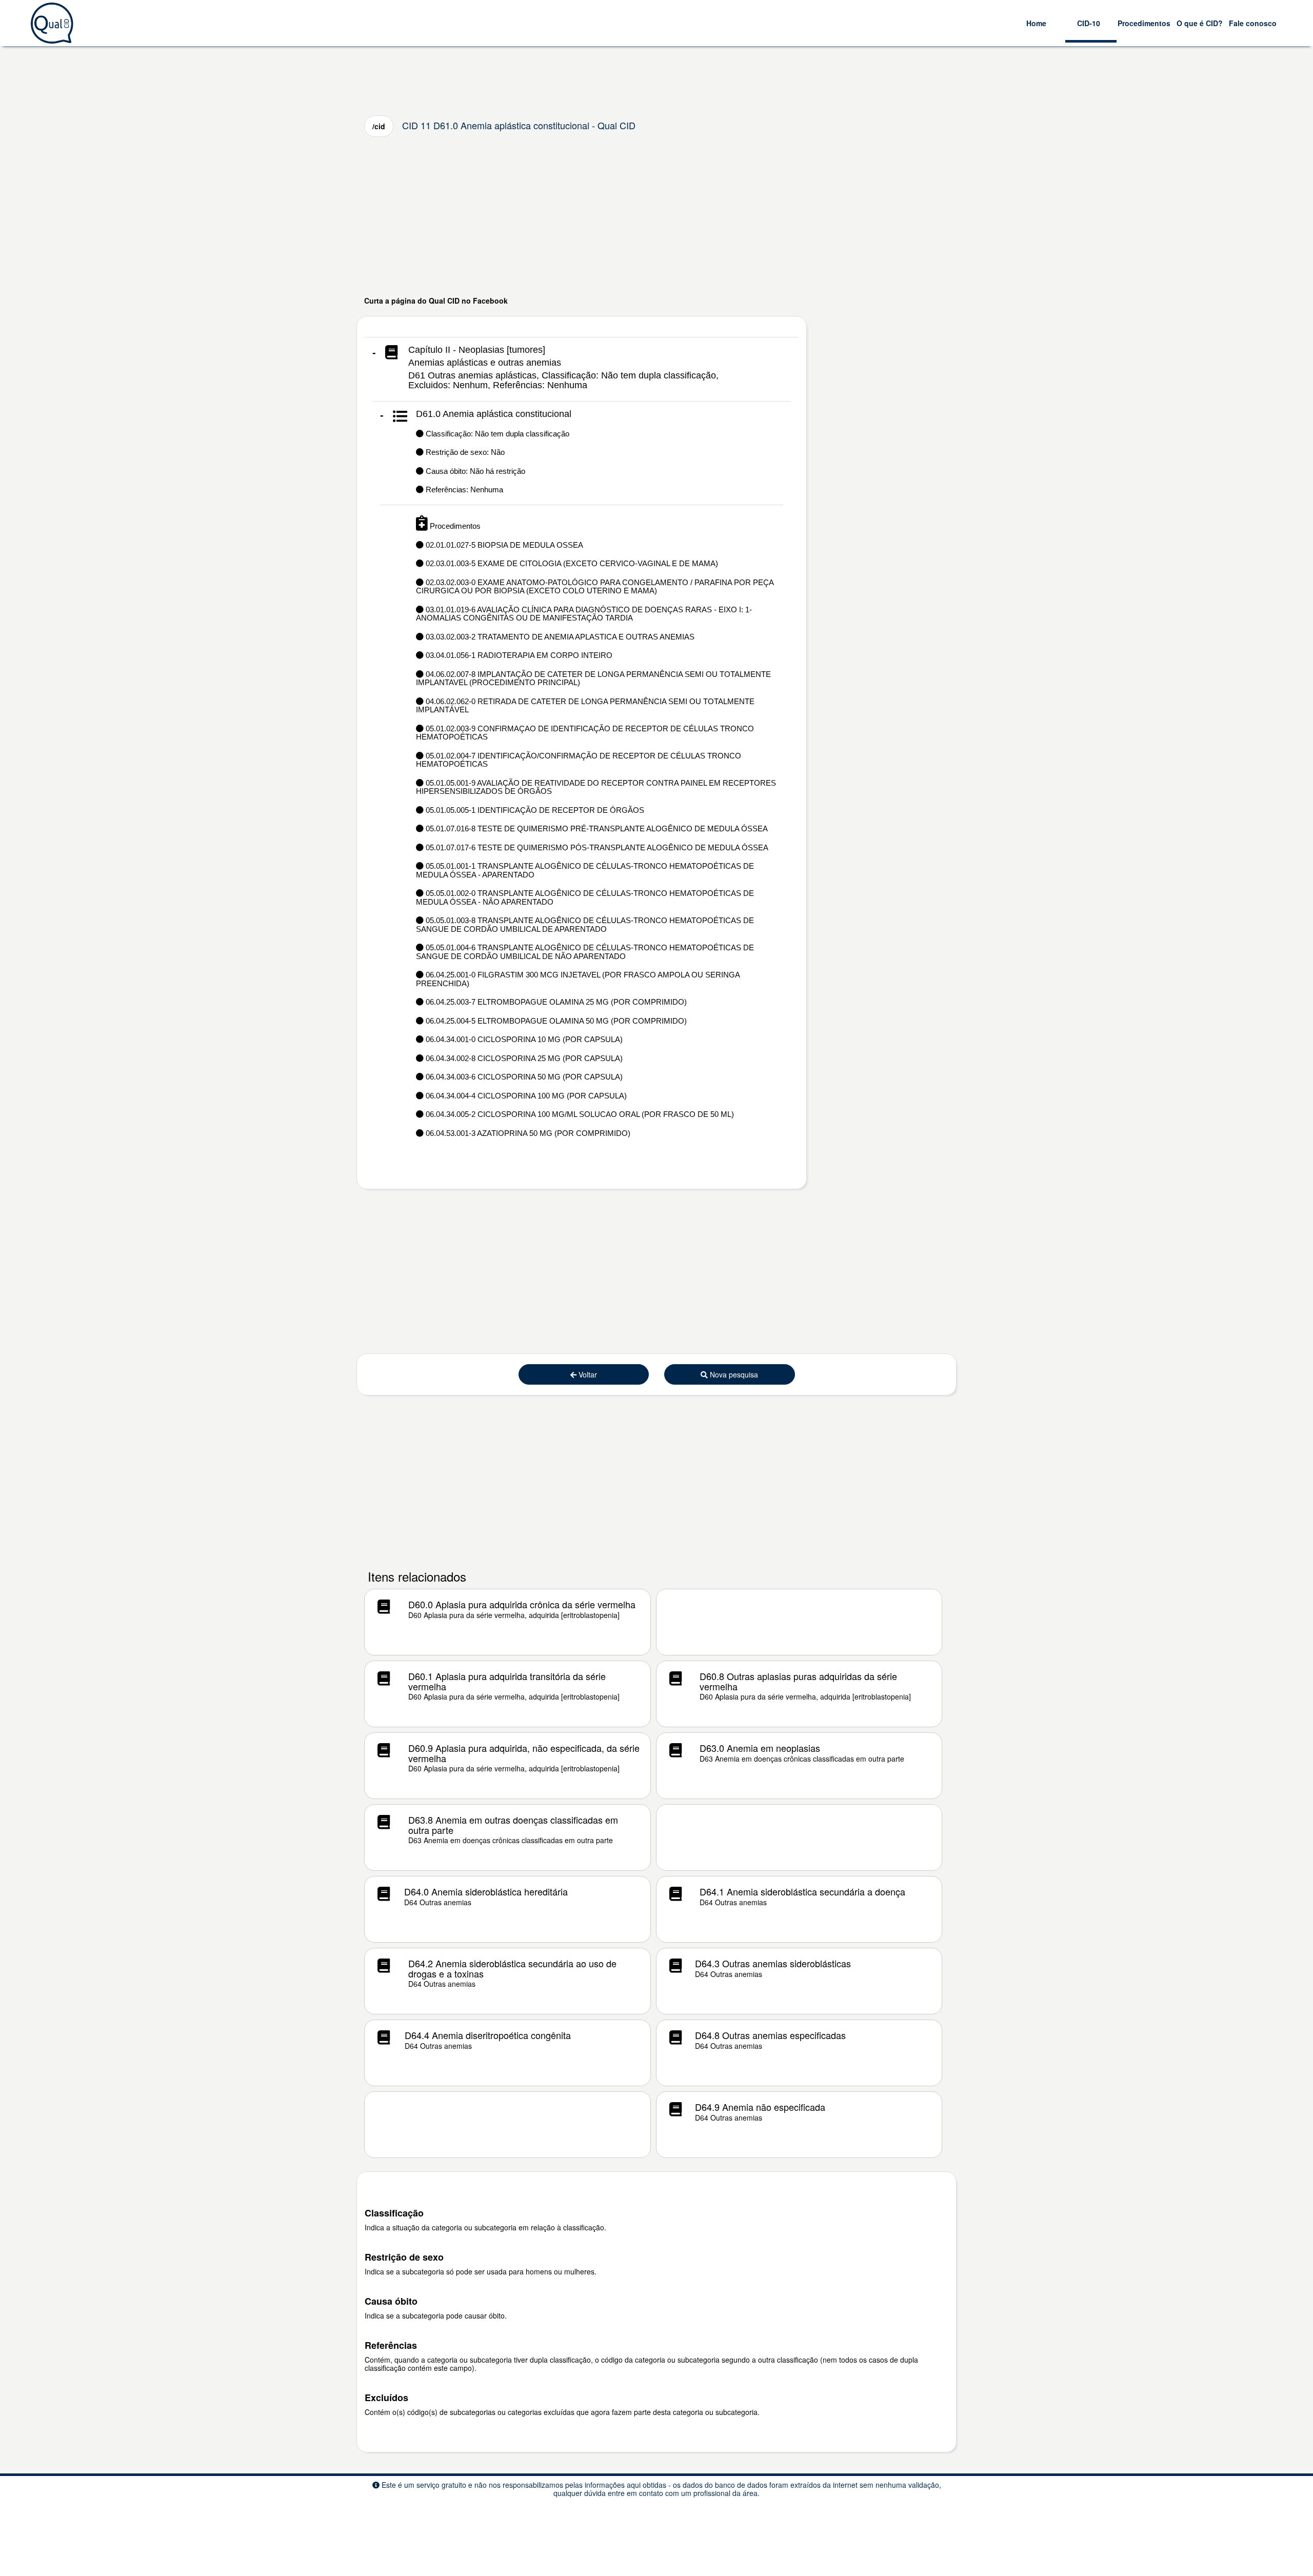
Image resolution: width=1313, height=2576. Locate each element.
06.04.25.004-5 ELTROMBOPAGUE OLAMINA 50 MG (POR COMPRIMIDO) (555, 1021)
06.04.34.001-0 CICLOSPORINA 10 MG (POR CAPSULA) (523, 1039)
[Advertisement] (656, 216)
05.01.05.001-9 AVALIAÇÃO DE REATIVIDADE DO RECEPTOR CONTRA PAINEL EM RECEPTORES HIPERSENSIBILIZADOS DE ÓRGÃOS (596, 787)
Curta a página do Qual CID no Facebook (436, 301)
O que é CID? (1200, 23)
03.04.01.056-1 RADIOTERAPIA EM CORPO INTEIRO (518, 655)
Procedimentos (1144, 23)
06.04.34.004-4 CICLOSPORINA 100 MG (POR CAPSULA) (525, 1096)
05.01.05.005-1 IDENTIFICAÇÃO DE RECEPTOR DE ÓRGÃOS (534, 810)
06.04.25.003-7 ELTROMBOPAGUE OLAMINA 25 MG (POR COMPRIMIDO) (555, 1002)
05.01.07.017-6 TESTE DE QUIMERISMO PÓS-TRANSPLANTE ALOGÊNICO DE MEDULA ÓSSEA (596, 847)
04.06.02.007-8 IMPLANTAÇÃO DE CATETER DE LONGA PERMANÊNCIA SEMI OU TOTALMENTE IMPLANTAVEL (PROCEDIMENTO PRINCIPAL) (593, 678)
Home (1036, 23)
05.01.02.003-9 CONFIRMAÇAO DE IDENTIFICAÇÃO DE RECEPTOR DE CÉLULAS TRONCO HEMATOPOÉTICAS (585, 733)
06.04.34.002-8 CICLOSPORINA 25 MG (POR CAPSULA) (523, 1058)
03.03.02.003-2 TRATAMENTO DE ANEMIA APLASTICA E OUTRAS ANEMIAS (559, 637)
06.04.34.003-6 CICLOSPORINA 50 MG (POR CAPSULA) (523, 1077)
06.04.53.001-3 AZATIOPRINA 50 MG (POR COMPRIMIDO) (527, 1133)
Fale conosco (1253, 23)
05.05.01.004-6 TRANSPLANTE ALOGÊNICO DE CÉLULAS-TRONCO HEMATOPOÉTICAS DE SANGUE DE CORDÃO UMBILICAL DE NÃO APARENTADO (585, 952)
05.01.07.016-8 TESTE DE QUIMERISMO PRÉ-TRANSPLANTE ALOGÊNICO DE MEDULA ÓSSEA (596, 828)
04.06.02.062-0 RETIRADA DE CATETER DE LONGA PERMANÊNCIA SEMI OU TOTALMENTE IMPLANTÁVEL (585, 706)
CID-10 (1089, 23)
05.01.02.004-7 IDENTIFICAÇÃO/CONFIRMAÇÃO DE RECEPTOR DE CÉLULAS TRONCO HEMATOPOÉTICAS (579, 760)
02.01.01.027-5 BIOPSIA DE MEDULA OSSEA (503, 545)
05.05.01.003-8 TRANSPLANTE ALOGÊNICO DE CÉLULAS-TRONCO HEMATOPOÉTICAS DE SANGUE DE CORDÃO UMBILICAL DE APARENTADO (585, 925)
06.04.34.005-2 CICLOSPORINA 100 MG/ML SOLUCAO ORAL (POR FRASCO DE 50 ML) (579, 1114)
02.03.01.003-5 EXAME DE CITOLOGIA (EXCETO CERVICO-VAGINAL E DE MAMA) (571, 563)
